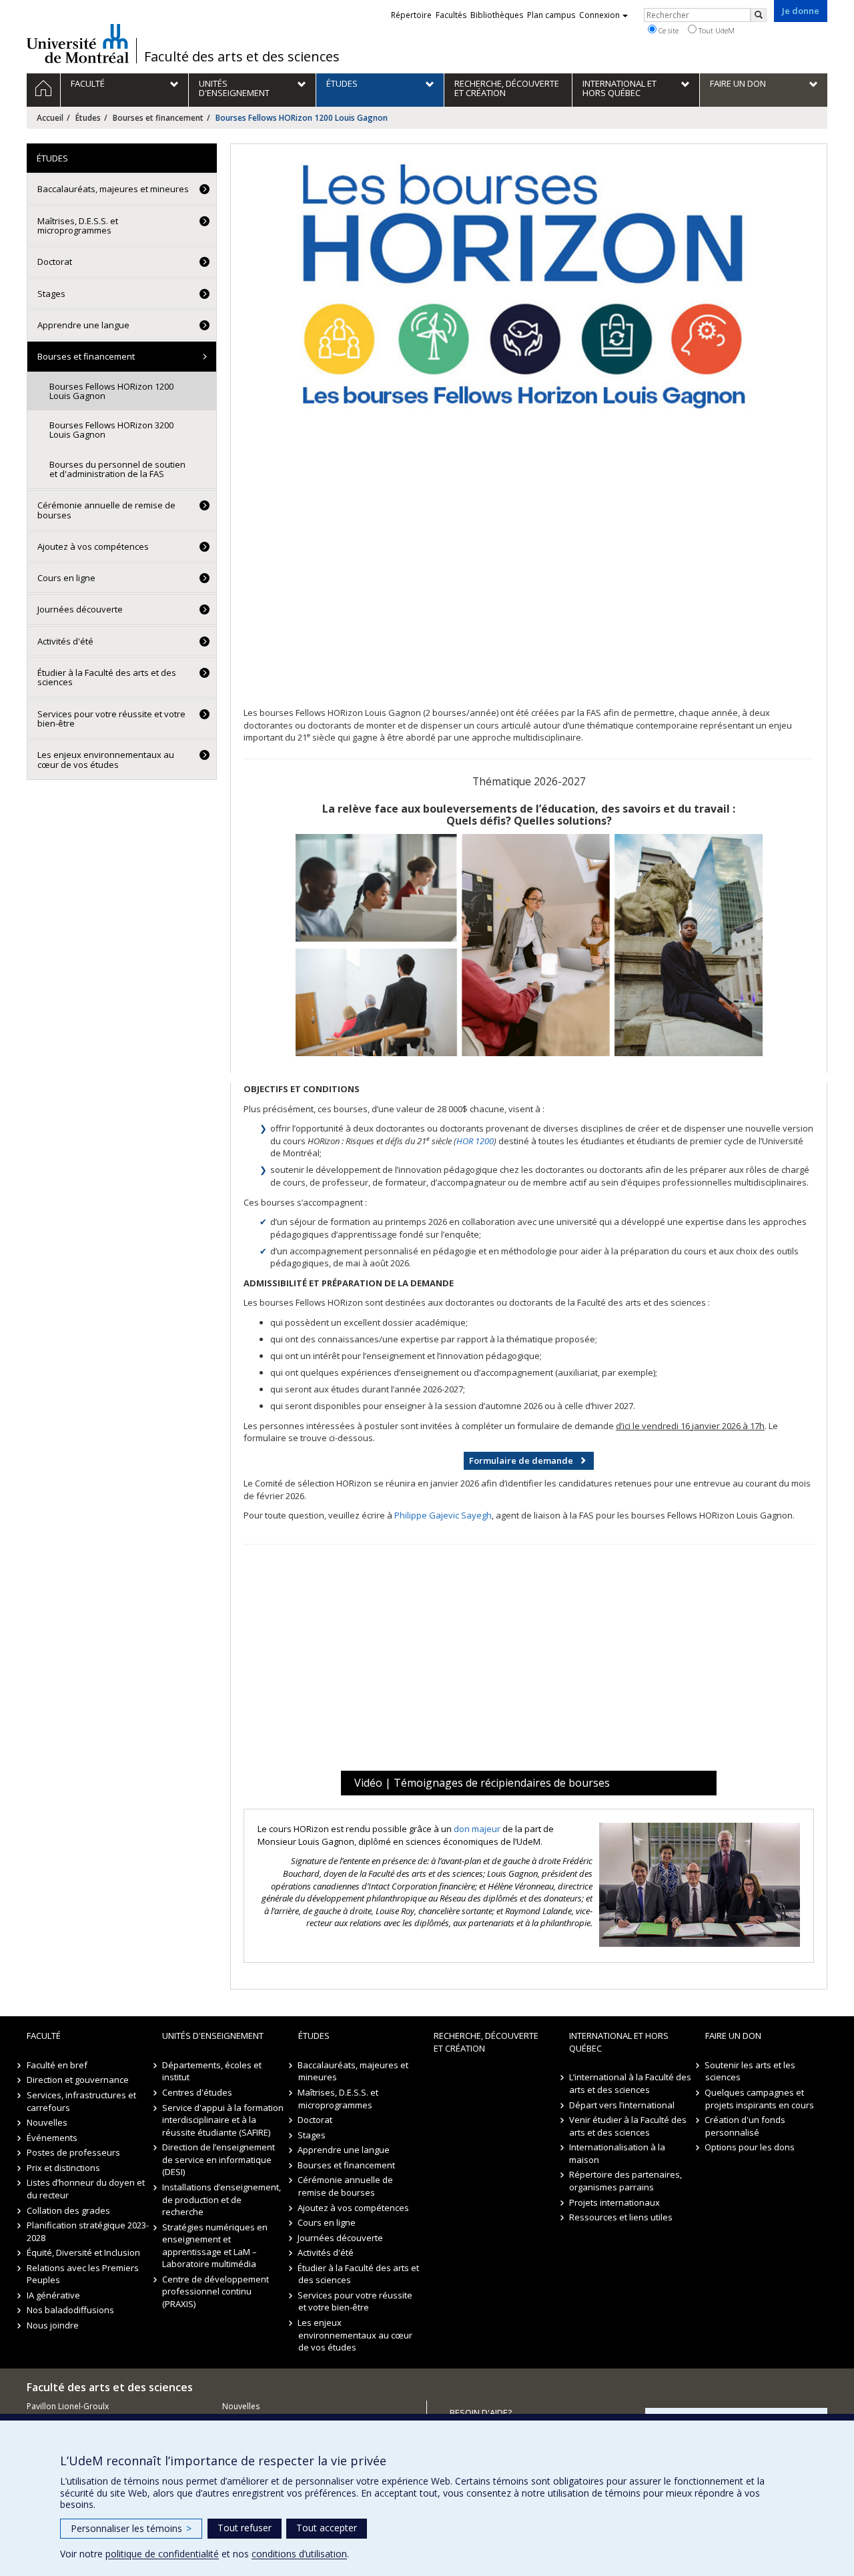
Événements (52, 2138)
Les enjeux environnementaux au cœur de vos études (106, 759)
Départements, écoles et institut (212, 2071)
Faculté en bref (57, 2065)
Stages (51, 294)
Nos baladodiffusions (70, 2310)
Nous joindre (53, 2325)
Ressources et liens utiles (621, 2217)
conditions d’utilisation (299, 2554)
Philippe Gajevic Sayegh (443, 1515)
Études (88, 118)
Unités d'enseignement (213, 2036)
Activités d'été (65, 641)
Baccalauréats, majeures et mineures (113, 189)
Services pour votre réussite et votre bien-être (111, 719)
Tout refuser (245, 2528)
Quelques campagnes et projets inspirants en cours (760, 2099)
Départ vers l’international (622, 2105)
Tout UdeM (716, 30)
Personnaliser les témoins (131, 2528)
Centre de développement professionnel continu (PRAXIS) (216, 2291)
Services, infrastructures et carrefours (81, 2101)
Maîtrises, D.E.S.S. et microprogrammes (78, 226)
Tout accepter (327, 2528)
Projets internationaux (614, 2202)
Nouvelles (47, 2122)
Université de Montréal (78, 43)
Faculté (44, 2036)
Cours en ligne (66, 578)
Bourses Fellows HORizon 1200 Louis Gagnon (111, 391)
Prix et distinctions (63, 2168)
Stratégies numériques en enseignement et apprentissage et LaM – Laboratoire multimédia (215, 2246)
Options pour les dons (750, 2147)
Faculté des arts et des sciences (242, 57)
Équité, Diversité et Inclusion (83, 2252)
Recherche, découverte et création (486, 2042)
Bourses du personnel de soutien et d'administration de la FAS (117, 469)
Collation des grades (68, 2210)
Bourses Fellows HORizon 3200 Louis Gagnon (111, 430)
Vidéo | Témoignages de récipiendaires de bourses (482, 1783)
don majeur (477, 1829)
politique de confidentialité (162, 2554)
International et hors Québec (619, 2042)
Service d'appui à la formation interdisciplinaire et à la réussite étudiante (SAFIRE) (223, 2120)
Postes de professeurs (73, 2152)
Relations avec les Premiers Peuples (83, 2274)
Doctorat (55, 262)
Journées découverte (80, 609)
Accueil (50, 118)
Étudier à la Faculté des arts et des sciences (107, 677)
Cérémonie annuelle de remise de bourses (106, 510)
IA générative (53, 2295)
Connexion (599, 15)
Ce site (668, 30)
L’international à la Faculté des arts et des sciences (630, 2083)
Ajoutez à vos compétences (93, 546)
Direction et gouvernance (78, 2080)
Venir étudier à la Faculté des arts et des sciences (628, 2126)
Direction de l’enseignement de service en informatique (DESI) (219, 2159)
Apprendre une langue (83, 325)
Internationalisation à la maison (617, 2153)
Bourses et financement (158, 118)
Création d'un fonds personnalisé (746, 2126)
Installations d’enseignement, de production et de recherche (222, 2199)
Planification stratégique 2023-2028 (88, 2231)
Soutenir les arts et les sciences (751, 2071)
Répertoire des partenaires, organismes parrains (625, 2181)
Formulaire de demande (521, 1460)
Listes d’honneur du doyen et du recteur (86, 2189)
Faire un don (733, 2036)
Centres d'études (197, 2092)
